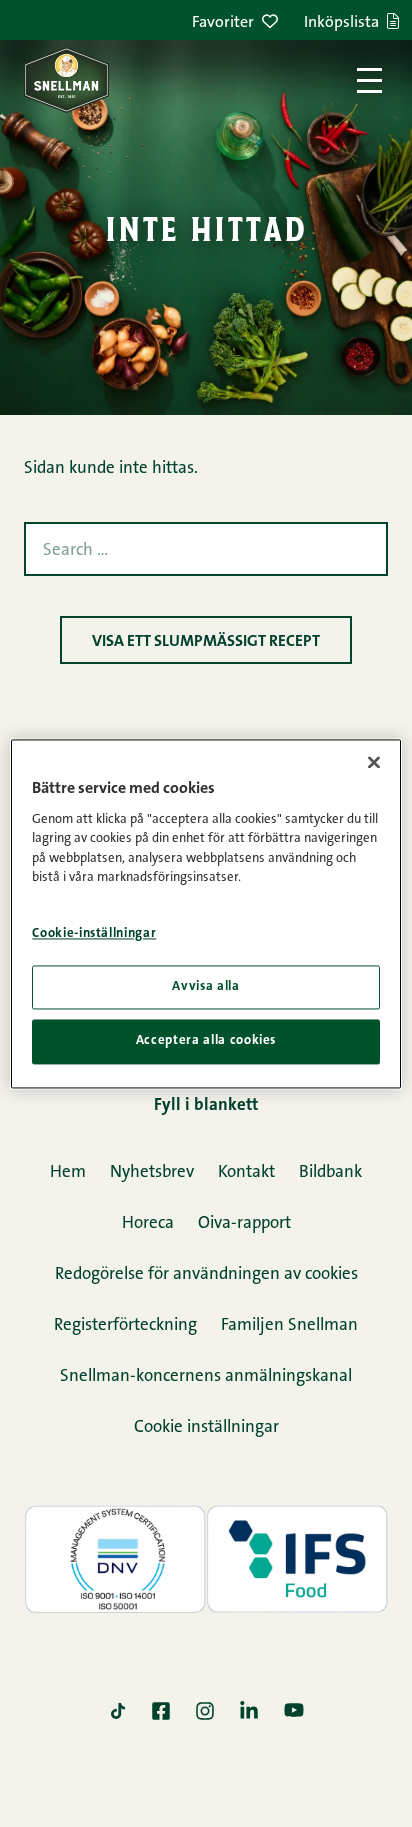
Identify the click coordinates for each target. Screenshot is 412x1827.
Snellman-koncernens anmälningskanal (206, 1376)
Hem (68, 1172)
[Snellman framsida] (66, 80)
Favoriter (223, 23)
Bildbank (330, 1172)
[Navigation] (369, 80)
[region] (205, 913)
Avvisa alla (205, 987)
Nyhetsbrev (152, 1172)
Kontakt (246, 1172)
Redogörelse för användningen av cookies (206, 1274)
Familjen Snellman (289, 1325)
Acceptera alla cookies (206, 1041)
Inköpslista (341, 23)
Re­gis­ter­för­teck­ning (125, 1325)
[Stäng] (374, 762)
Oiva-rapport (244, 1223)
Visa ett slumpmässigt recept (206, 642)
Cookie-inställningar (94, 933)
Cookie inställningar (206, 1427)
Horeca (148, 1223)
